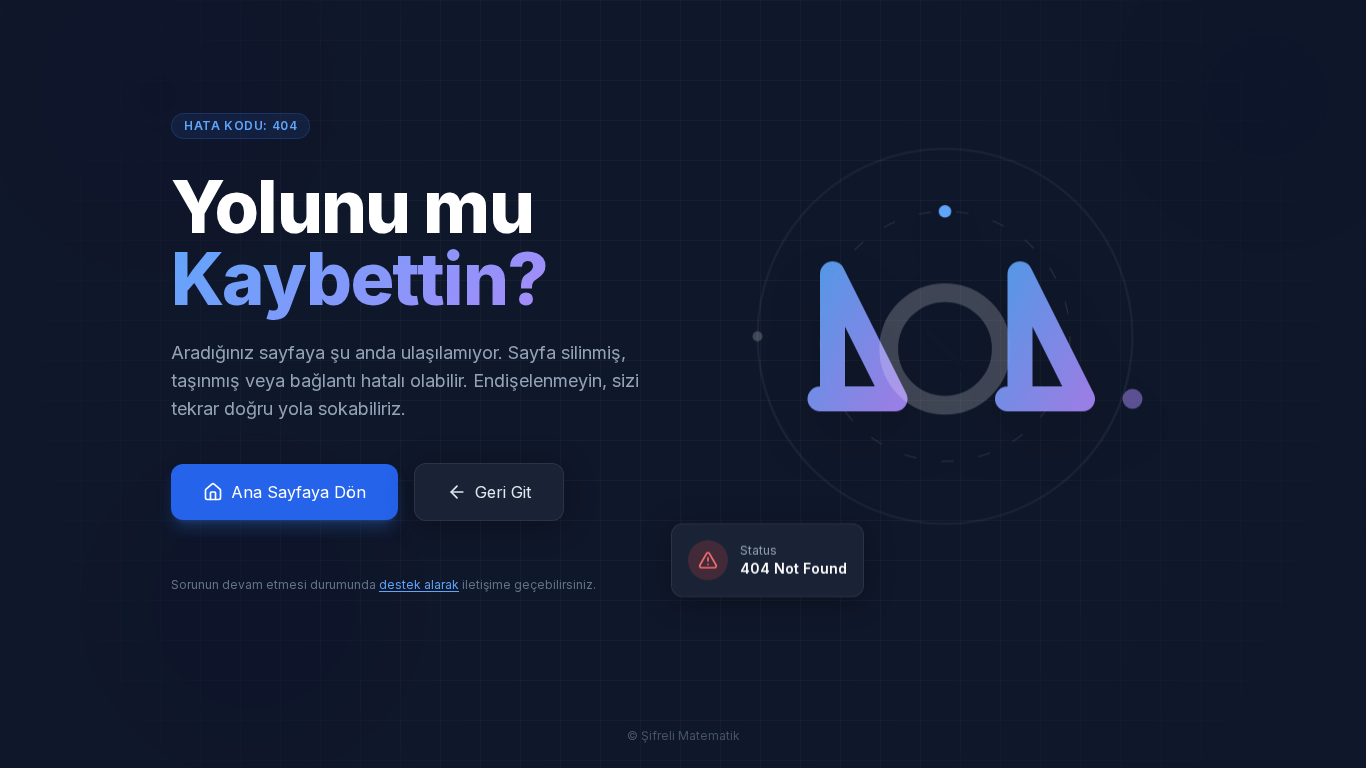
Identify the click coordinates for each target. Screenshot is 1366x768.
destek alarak (419, 584)
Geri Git (503, 492)
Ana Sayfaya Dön (298, 492)
